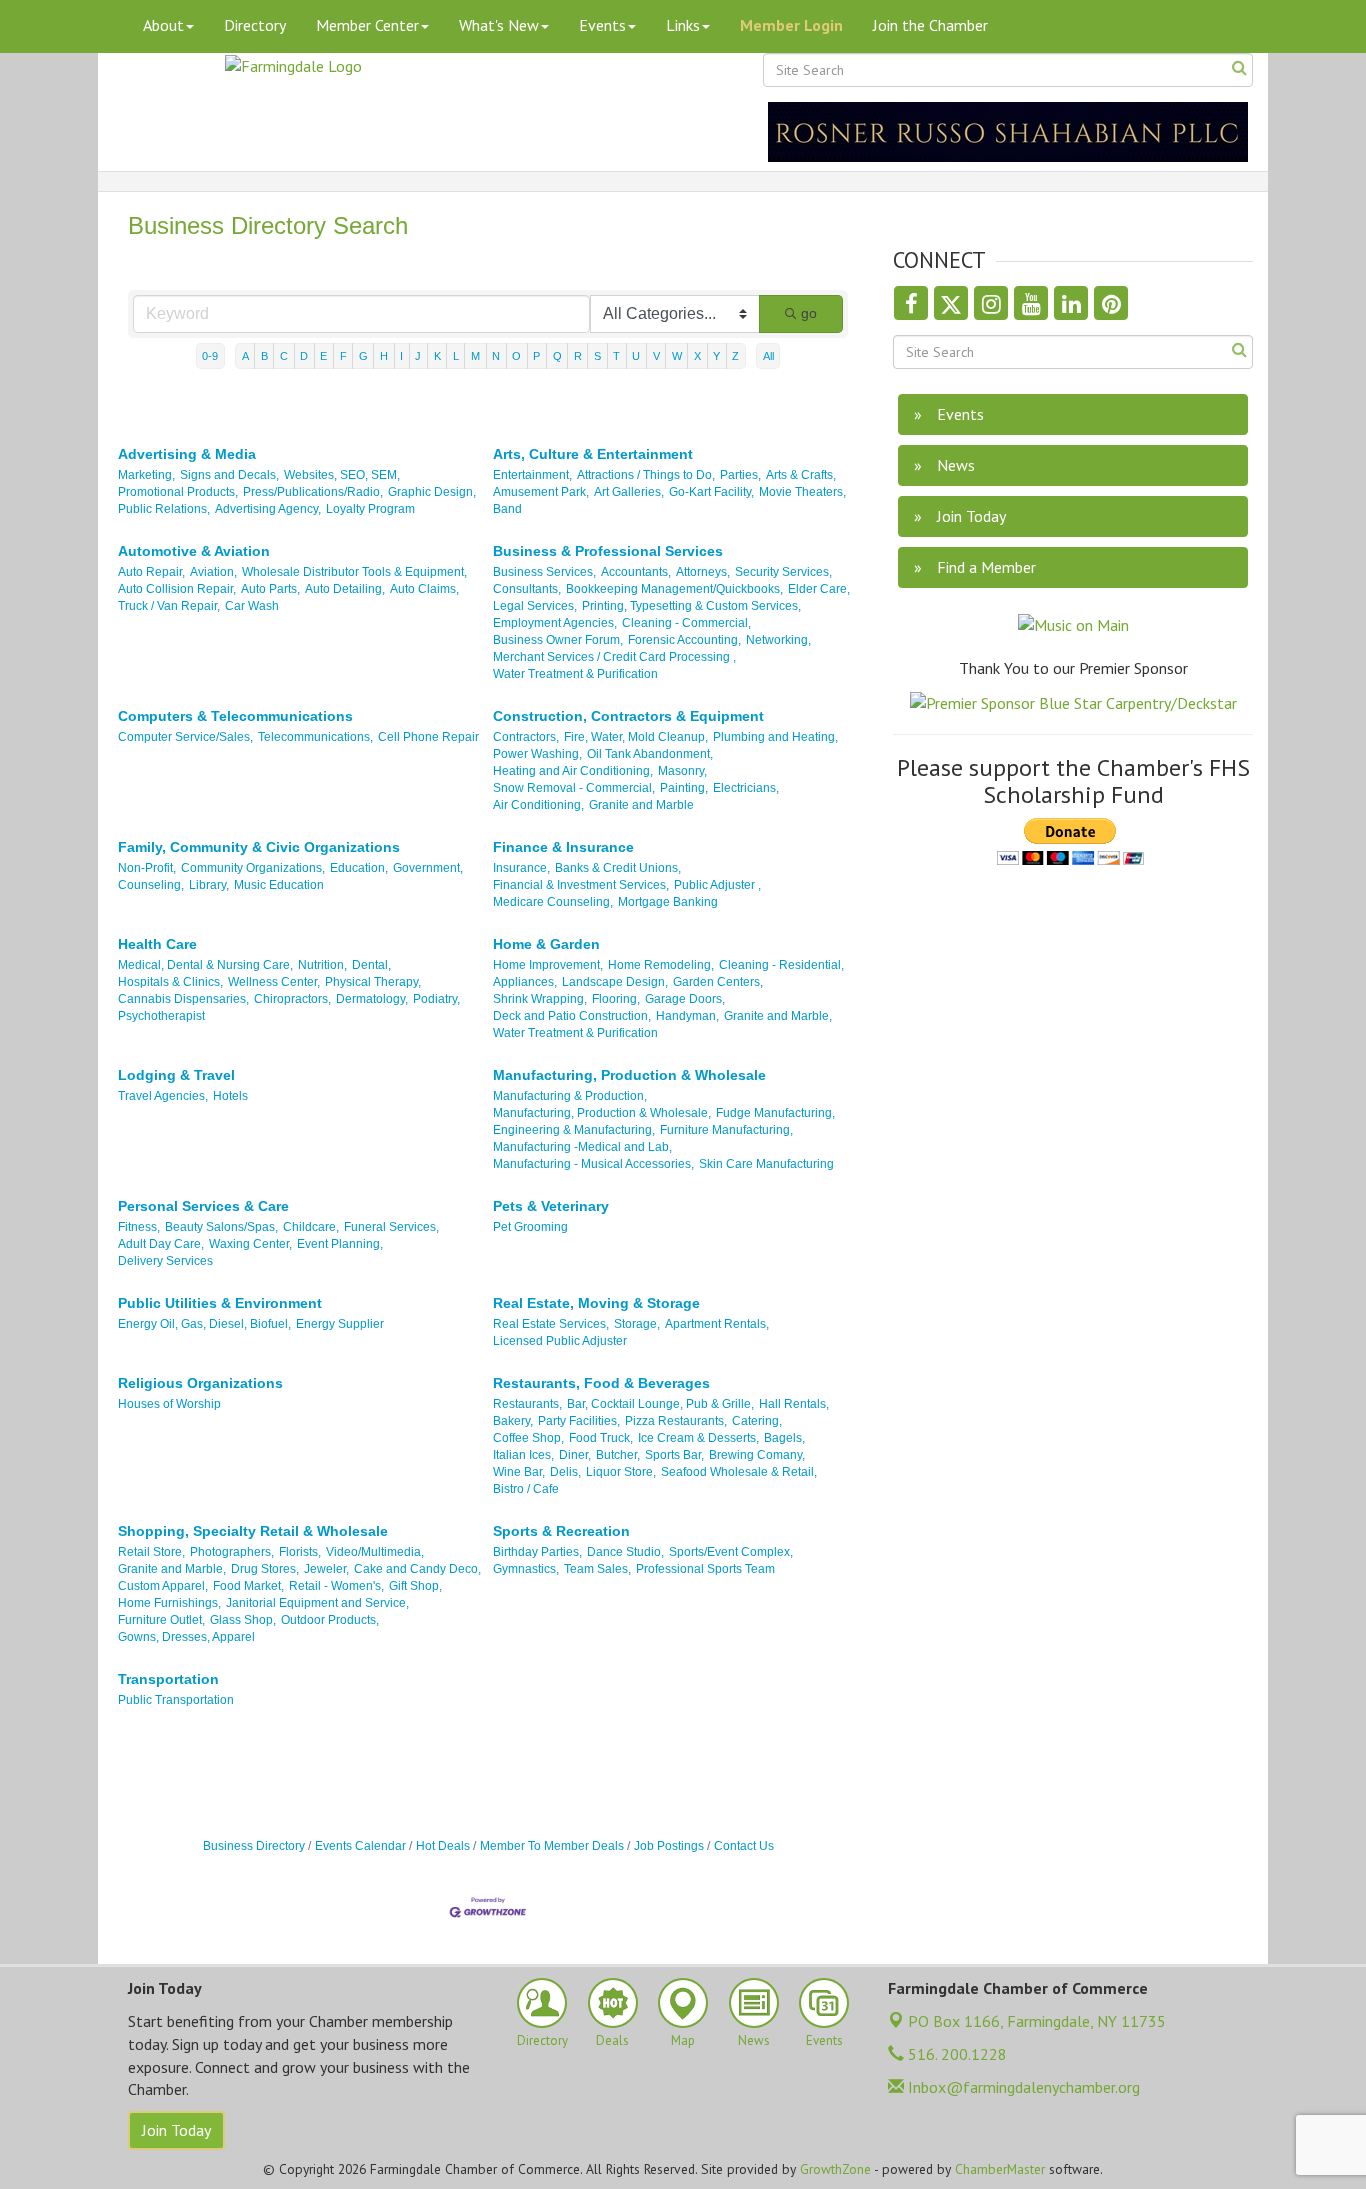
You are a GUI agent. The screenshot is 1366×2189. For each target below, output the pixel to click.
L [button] (456, 356)
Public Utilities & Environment (220, 1303)
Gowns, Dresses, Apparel (186, 1637)
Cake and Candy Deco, (417, 1569)
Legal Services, (535, 606)
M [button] (475, 356)
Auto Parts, (270, 589)
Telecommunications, (315, 737)
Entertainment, (532, 475)
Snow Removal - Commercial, (574, 788)
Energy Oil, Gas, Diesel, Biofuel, (204, 1324)
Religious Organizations (200, 1383)
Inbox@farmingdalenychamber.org (1022, 2087)
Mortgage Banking (668, 902)
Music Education (279, 885)
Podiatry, (436, 999)
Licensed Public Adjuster (560, 1341)
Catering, (757, 1421)
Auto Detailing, (345, 589)
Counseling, (151, 885)
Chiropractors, (292, 999)
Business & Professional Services (608, 551)
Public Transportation (176, 1700)
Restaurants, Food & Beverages (601, 1383)
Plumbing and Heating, (775, 737)
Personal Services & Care (203, 1206)
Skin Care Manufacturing (766, 1164)
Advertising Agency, (268, 509)
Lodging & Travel (176, 1075)
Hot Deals (443, 1846)
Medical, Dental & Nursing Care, (205, 965)
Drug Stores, (265, 1569)
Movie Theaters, (802, 492)
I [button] (401, 356)
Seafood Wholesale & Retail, (739, 1472)
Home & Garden (546, 944)
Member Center (367, 25)
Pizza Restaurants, (676, 1421)
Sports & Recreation (561, 1531)
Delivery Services (165, 1261)
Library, (209, 885)
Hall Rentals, (794, 1404)
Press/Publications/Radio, (313, 492)
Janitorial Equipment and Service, (317, 1603)
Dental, (371, 965)
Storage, (637, 1324)
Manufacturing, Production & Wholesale (629, 1075)
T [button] (616, 356)
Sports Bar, (674, 1455)
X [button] (697, 356)
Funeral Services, (391, 1227)
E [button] (323, 356)
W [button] (677, 356)
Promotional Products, (178, 492)
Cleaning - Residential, (781, 965)
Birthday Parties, (537, 1552)
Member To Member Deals (552, 1846)
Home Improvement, (548, 965)
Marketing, (146, 475)
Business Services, (544, 572)
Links (683, 25)
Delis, (565, 1472)
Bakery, (513, 1421)
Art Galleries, (629, 492)
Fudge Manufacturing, (775, 1113)
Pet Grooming (530, 1227)
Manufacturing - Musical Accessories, (593, 1164)
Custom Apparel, (163, 1586)
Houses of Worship (169, 1404)
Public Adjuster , (717, 885)
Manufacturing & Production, (570, 1096)
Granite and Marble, (778, 1016)
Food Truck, (601, 1438)
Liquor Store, (621, 1472)
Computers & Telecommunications (235, 716)
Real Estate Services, (551, 1324)
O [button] (516, 356)
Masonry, (682, 771)
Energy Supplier (340, 1324)
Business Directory (254, 1846)
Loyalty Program (370, 509)
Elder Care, (819, 589)
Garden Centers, (718, 982)
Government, (428, 868)
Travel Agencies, (163, 1096)
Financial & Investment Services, (581, 885)
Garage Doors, (685, 999)
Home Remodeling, (661, 965)
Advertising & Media (187, 454)
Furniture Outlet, (161, 1620)
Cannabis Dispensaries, (183, 999)
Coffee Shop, (528, 1438)
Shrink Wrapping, (540, 999)
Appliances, (525, 982)
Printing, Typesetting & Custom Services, (691, 606)
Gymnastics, (526, 1569)
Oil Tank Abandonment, (650, 754)
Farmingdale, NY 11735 (1037, 2021)
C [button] (284, 356)
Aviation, (213, 572)
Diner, (575, 1455)
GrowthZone (835, 2169)
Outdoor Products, (330, 1620)
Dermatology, (372, 999)
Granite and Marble (641, 805)
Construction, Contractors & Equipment (628, 716)
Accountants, (636, 572)
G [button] (363, 356)
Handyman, (687, 1016)
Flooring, (616, 999)
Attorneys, (703, 572)
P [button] (536, 356)
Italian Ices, (523, 1455)
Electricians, (746, 788)
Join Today (176, 2130)
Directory (255, 25)
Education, (359, 868)
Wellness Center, (274, 982)
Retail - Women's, (336, 1586)
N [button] (496, 356)
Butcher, (618, 1455)
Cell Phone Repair (428, 737)
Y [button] (716, 356)
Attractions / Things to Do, (646, 475)
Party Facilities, (579, 1421)
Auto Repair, (151, 572)
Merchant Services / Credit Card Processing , (614, 657)
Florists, (300, 1552)
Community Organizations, (253, 868)
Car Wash (252, 606)
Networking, (778, 640)
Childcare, (311, 1227)
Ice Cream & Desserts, (698, 1438)
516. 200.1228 (955, 2054)
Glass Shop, (243, 1620)
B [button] (264, 356)
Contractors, (526, 737)
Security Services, (783, 572)
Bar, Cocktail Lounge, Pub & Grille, (660, 1404)
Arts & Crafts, (801, 475)
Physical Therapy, (373, 982)
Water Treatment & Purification (575, 674)
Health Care (157, 944)
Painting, (684, 788)
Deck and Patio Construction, (572, 1016)
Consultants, (527, 589)
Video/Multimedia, (375, 1552)
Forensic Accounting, (684, 640)
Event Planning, (340, 1244)
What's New (499, 25)
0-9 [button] (210, 356)
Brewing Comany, (757, 1455)
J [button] (418, 356)
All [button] (768, 356)
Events (602, 25)
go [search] (809, 313)
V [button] (656, 356)
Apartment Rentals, (717, 1324)
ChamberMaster (1000, 2169)
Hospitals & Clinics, (170, 982)
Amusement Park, (541, 492)
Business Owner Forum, (558, 640)
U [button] (636, 356)
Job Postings (669, 1846)
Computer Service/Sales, (185, 737)
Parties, (740, 475)
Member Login (791, 25)
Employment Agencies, (555, 623)
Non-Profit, (147, 868)
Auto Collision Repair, (177, 589)
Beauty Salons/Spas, (221, 1227)
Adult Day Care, (161, 1244)
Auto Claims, (424, 589)
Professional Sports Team (705, 1569)
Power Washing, (537, 754)
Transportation (168, 1679)
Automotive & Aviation (194, 551)
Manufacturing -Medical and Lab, (582, 1147)
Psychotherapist (161, 1016)
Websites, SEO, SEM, (342, 475)
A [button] (245, 356)
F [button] (343, 356)
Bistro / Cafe (526, 1489)
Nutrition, (322, 965)
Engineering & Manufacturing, (574, 1130)
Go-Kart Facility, (711, 492)
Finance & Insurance (563, 847)
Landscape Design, (615, 982)
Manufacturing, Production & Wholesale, (602, 1113)
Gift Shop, (415, 1586)
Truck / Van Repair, (169, 606)
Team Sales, (597, 1569)
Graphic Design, (432, 492)
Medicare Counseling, (553, 902)
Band (507, 509)
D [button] (304, 356)
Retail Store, (151, 1552)
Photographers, (232, 1552)
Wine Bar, (519, 1472)
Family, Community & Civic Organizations (259, 847)
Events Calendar (360, 1846)
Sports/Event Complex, (731, 1552)
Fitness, (139, 1227)
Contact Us (744, 1846)
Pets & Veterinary (551, 1206)
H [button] (384, 356)
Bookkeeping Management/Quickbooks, (674, 589)
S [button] (597, 356)
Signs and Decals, (229, 475)
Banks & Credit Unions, (618, 868)
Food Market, (248, 1586)
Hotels (230, 1096)
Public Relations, (164, 509)
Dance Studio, (625, 1552)
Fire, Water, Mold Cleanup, (636, 737)
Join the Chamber (930, 25)
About (163, 25)
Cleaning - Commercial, (686, 623)
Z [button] (735, 356)
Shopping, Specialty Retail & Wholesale (253, 1531)
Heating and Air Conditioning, (573, 771)
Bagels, (784, 1438)
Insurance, (521, 868)
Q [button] (557, 356)
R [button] (578, 356)
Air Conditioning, (538, 805)
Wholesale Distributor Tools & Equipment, (354, 572)
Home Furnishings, (169, 1603)
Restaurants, (527, 1404)
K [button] (437, 356)
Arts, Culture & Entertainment (593, 454)
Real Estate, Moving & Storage (596, 1303)
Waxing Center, (250, 1244)
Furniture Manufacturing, (726, 1130)
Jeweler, (326, 1569)
